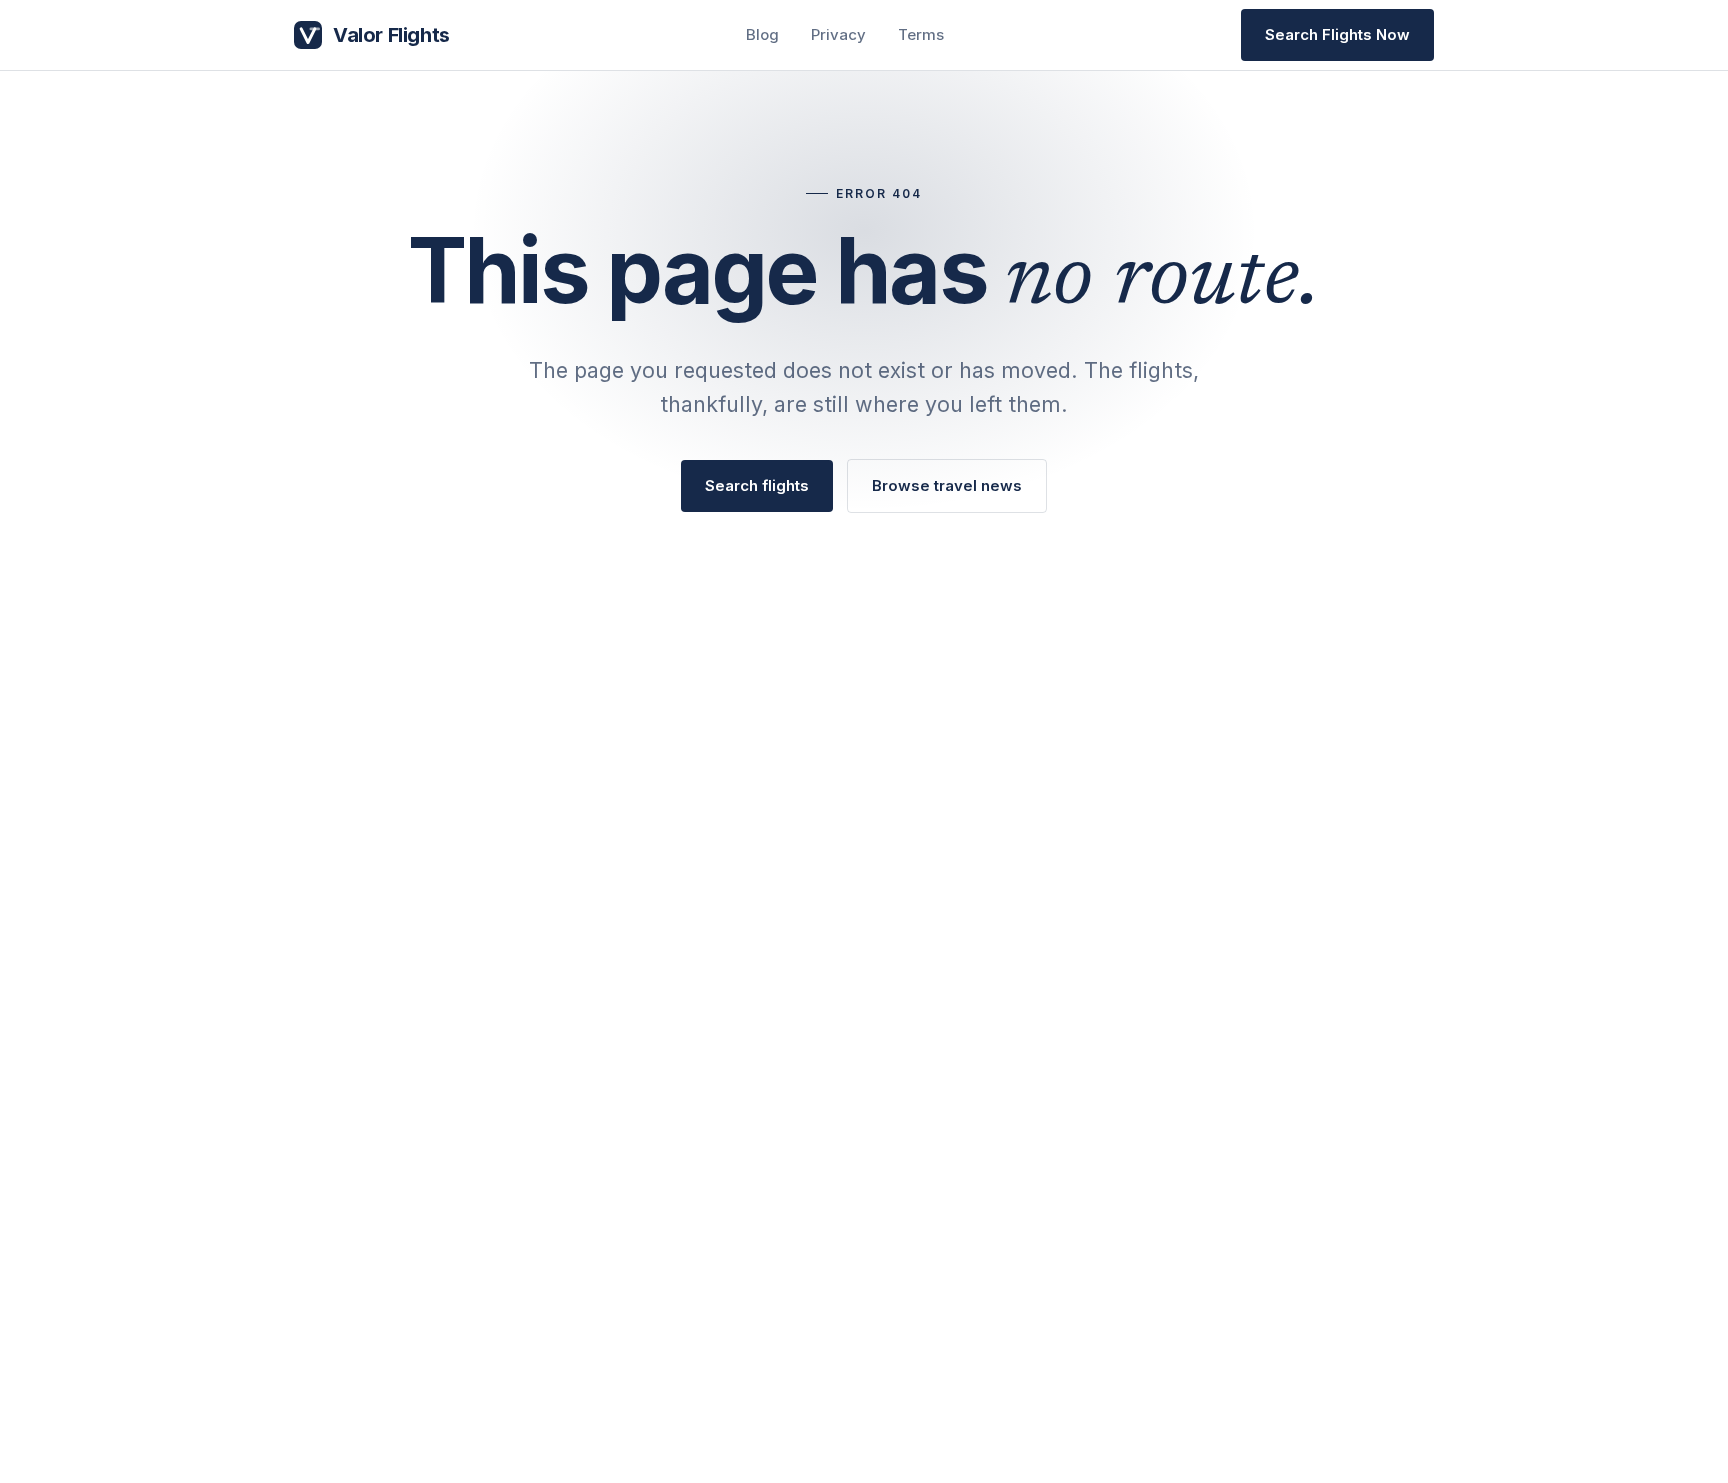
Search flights (757, 485)
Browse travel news (947, 485)
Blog (762, 34)
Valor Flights (391, 35)
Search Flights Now (1337, 34)
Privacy (838, 34)
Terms (921, 34)
